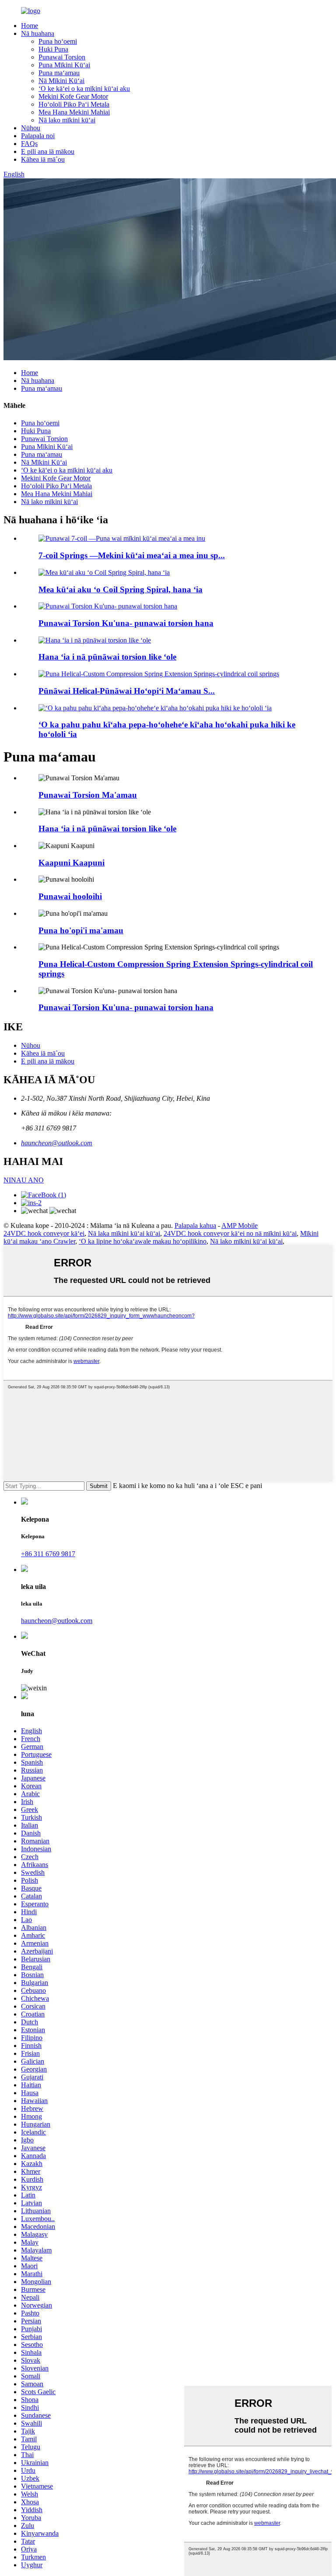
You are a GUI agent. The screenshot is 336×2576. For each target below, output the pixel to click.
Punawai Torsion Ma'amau (88, 795)
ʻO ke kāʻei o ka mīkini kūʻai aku (84, 89)
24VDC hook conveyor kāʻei (44, 1233)
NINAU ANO (24, 1180)
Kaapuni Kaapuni (72, 863)
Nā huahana (38, 33)
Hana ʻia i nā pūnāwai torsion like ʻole (107, 657)
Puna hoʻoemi (58, 41)
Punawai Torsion (62, 57)
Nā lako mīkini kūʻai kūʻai (246, 1241)
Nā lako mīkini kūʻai (67, 120)
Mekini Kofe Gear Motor (73, 96)
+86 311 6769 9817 (48, 1554)
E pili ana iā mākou (48, 151)
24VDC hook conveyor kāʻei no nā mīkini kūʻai (230, 1233)
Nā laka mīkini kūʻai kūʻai (124, 1233)
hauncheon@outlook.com (57, 1143)
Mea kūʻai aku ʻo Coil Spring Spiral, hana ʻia (121, 589)
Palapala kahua (195, 1225)
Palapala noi (38, 136)
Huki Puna (53, 49)
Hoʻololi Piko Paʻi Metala (74, 104)
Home (30, 26)
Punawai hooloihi (70, 896)
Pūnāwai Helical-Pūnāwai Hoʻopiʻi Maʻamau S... (127, 691)
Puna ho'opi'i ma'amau (81, 930)
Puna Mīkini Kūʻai (64, 65)
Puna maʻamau (59, 73)
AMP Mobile (240, 1225)
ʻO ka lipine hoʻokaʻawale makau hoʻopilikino (143, 1241)
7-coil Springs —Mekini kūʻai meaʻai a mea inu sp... (132, 555)
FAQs (29, 144)
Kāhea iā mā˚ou (43, 159)
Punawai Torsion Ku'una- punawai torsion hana (126, 623)
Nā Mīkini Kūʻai (61, 81)
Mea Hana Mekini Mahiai (74, 112)
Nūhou (31, 128)
